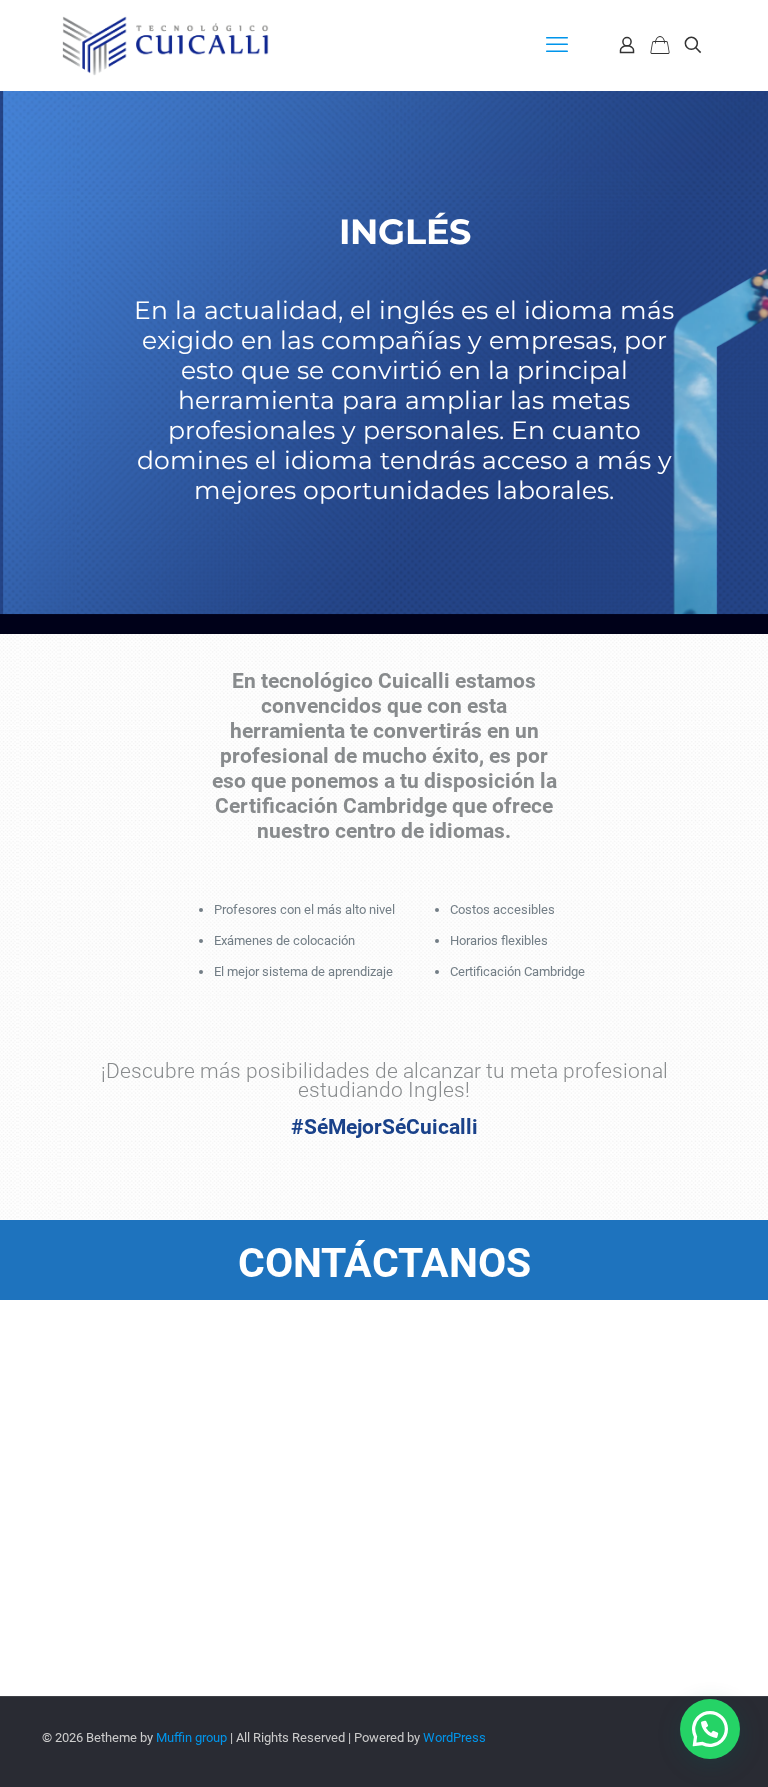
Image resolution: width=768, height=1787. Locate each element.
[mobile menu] (557, 45)
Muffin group (191, 1737)
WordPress (454, 1737)
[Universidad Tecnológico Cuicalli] (165, 45)
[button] (710, 1729)
